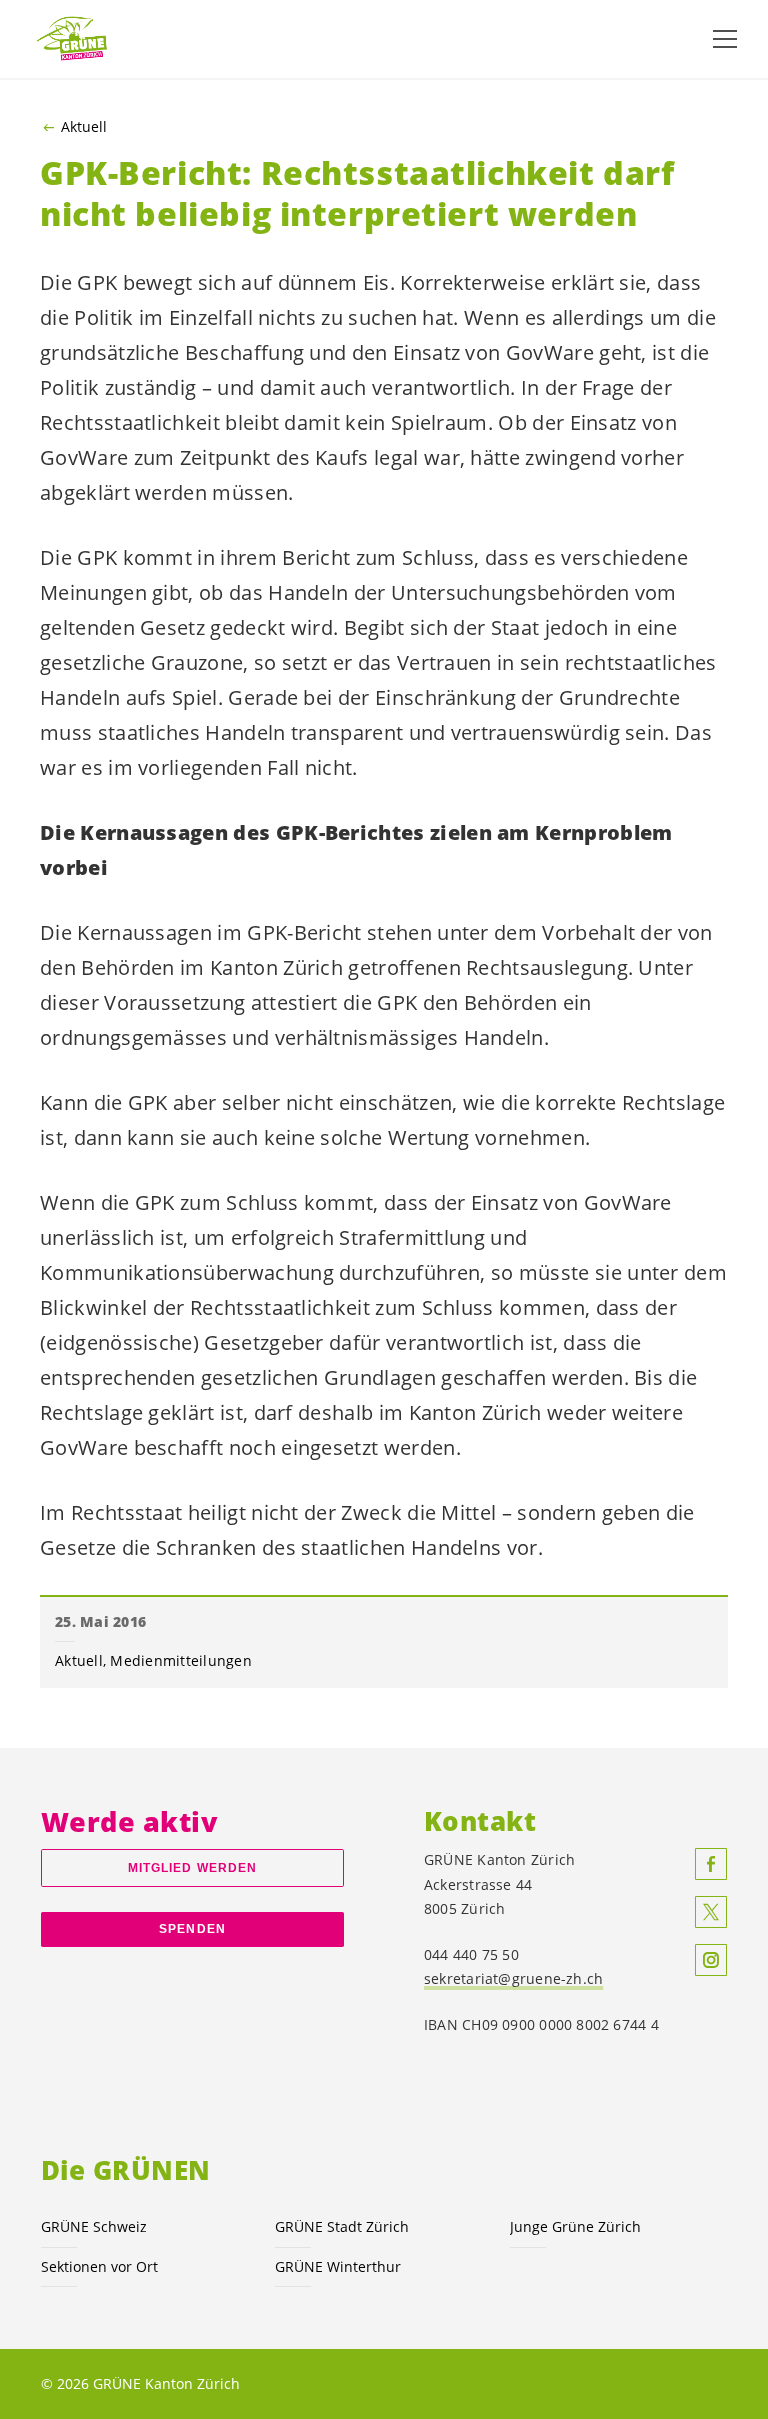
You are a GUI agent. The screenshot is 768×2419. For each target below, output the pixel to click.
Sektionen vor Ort (99, 2266)
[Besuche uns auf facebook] (711, 1864)
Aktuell (84, 127)
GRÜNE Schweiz (94, 2226)
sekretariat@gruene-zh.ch (513, 1978)
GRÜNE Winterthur (338, 2266)
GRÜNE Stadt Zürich (342, 2226)
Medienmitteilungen (181, 1660)
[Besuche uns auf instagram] (711, 1960)
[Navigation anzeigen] (725, 39)
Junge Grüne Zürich (575, 2226)
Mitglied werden (192, 1868)
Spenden (192, 1929)
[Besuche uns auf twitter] (711, 1912)
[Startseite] (80, 38)
